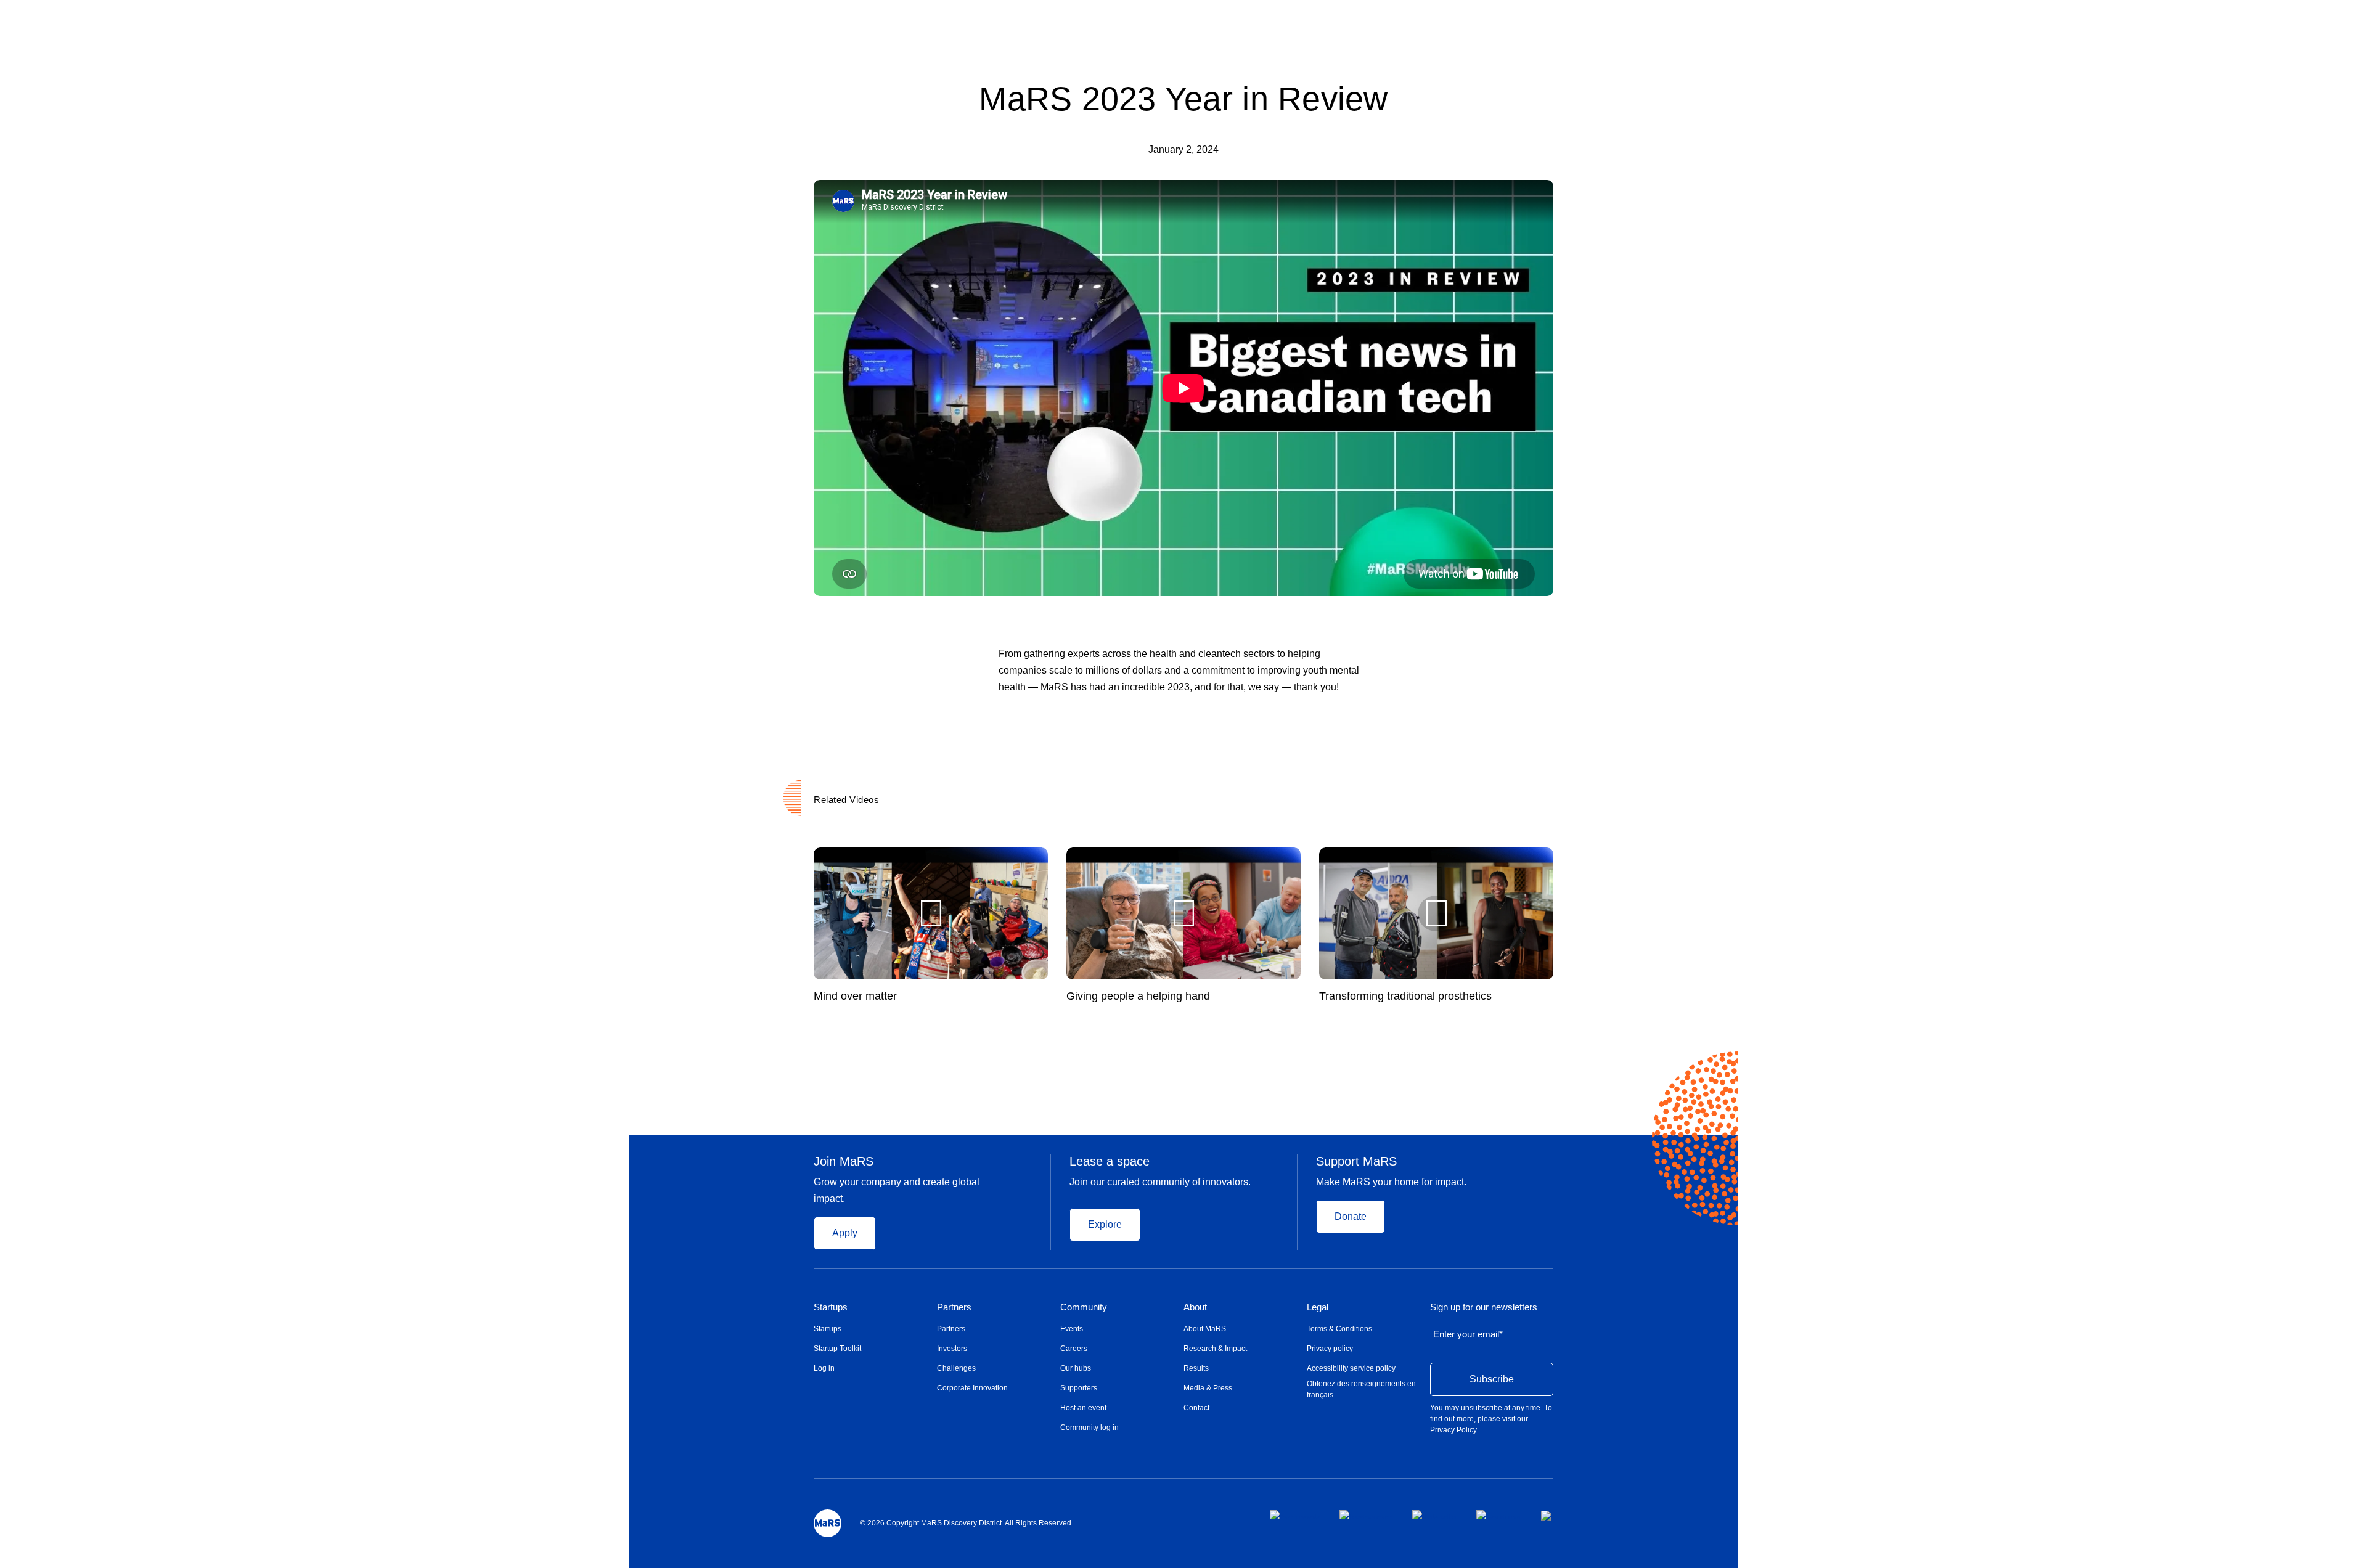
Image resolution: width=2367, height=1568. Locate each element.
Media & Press (1208, 1388)
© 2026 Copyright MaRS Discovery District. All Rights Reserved (966, 1523)
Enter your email (1468, 1334)
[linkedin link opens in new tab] (1434, 1514)
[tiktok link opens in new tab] (1547, 1516)
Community (1084, 1307)
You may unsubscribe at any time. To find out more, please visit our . (1491, 1419)
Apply (845, 1233)
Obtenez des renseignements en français (1361, 1389)
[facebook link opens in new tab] (1295, 1514)
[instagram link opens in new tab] (1366, 1514)
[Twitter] (1340, 743)
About (1195, 1307)
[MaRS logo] (828, 1523)
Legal (1318, 1307)
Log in (824, 1368)
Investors (952, 1349)
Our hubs (1076, 1368)
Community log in (1089, 1427)
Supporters (1079, 1388)
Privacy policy (1330, 1349)
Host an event (1083, 1408)
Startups (831, 1307)
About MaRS (1205, 1329)
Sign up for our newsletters (1484, 1307)
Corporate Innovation (972, 1388)
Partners (954, 1307)
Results (1196, 1368)
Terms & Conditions (1339, 1329)
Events (1072, 1329)
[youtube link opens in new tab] (1499, 1514)
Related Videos (846, 800)
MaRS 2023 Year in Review (1183, 99)
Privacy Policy (1453, 1430)
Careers (1074, 1349)
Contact (1196, 1408)
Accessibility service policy (1351, 1368)
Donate (1351, 1216)
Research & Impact (1215, 1349)
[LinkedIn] (1364, 743)
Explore (1105, 1224)
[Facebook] (1315, 743)
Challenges (956, 1368)
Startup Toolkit (837, 1349)
